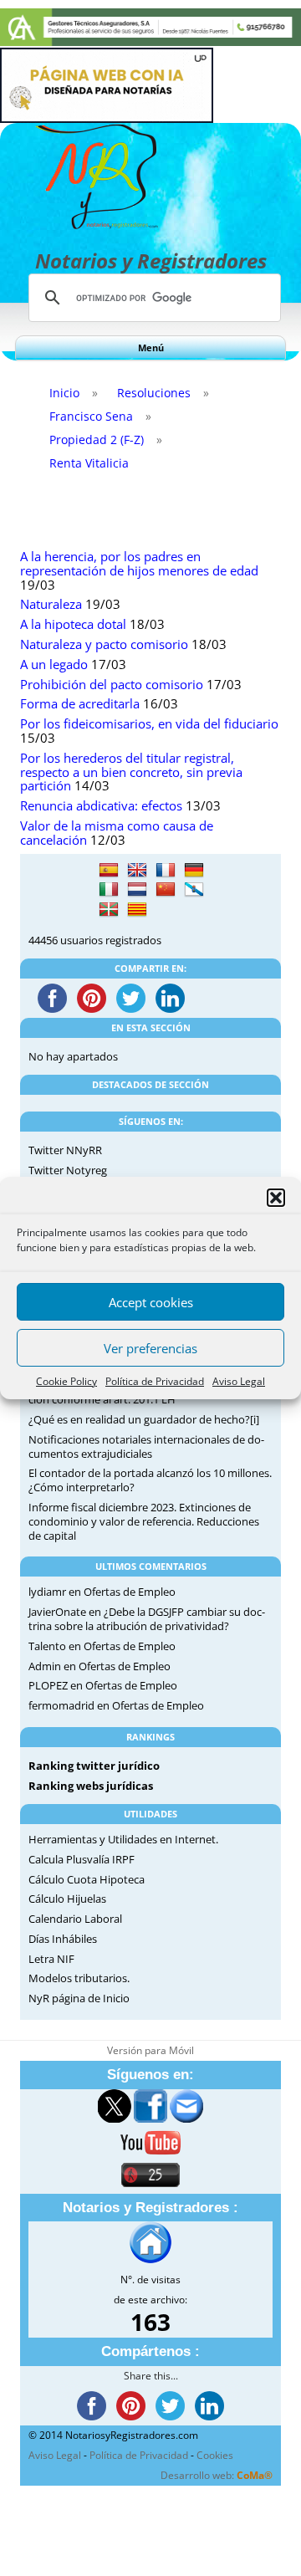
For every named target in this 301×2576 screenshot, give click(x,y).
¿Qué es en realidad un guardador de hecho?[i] (144, 1419)
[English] (137, 871)
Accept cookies (151, 1302)
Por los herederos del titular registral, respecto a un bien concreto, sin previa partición (131, 772)
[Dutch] (137, 890)
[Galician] (194, 890)
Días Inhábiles (63, 1939)
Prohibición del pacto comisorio (112, 685)
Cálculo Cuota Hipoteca (87, 1879)
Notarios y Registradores (151, 261)
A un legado (54, 664)
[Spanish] (109, 871)
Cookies (215, 2455)
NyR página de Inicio (79, 1998)
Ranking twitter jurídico (94, 1766)
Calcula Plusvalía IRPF (82, 1859)
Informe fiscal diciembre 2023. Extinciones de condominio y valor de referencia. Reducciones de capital (144, 1521)
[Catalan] (137, 910)
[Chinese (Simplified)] (166, 890)
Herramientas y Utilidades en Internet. (123, 1839)
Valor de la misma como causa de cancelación (117, 833)
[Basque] (109, 910)
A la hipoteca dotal (73, 624)
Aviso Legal (239, 1381)
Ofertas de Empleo (130, 1592)
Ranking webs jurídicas (91, 1786)
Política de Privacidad (155, 1381)
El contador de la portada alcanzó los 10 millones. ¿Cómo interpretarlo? (150, 1480)
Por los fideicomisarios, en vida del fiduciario (149, 724)
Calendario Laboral (75, 1919)
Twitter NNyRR (65, 1150)
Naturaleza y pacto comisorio (104, 644)
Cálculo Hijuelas (67, 1899)
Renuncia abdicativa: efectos (101, 806)
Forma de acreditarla (80, 704)
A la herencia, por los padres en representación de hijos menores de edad (139, 564)
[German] (194, 871)
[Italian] (109, 890)
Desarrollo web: (217, 2475)
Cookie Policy (66, 1381)
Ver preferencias (150, 1348)
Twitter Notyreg (68, 1170)
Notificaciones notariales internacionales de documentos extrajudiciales (146, 1446)
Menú (151, 348)
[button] (276, 1198)
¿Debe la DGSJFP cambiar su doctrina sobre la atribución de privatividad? (147, 1619)
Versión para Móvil (150, 2050)
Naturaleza (51, 604)
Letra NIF (51, 1959)
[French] (166, 871)
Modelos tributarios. (79, 1978)
